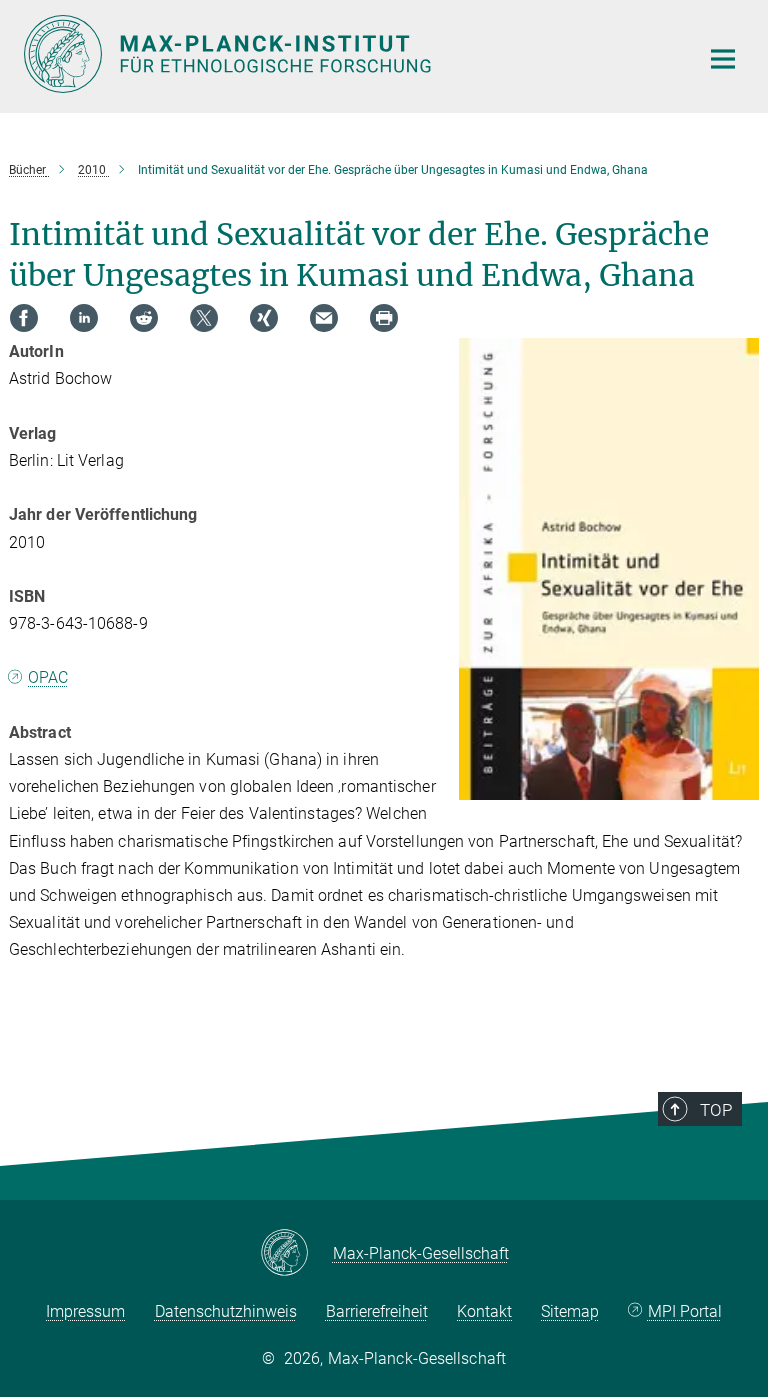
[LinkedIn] (84, 318)
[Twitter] (204, 318)
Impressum (85, 1311)
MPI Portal (685, 1311)
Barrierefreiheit (377, 1311)
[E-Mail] (324, 318)
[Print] (384, 318)
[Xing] (264, 318)
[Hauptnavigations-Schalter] (723, 59)
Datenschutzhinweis (226, 1311)
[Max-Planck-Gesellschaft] (296, 1254)
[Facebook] (24, 318)
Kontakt (484, 1311)
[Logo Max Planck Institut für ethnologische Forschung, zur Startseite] (349, 54)
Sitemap (570, 1311)
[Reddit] (144, 318)
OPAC (48, 677)
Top (716, 1110)
